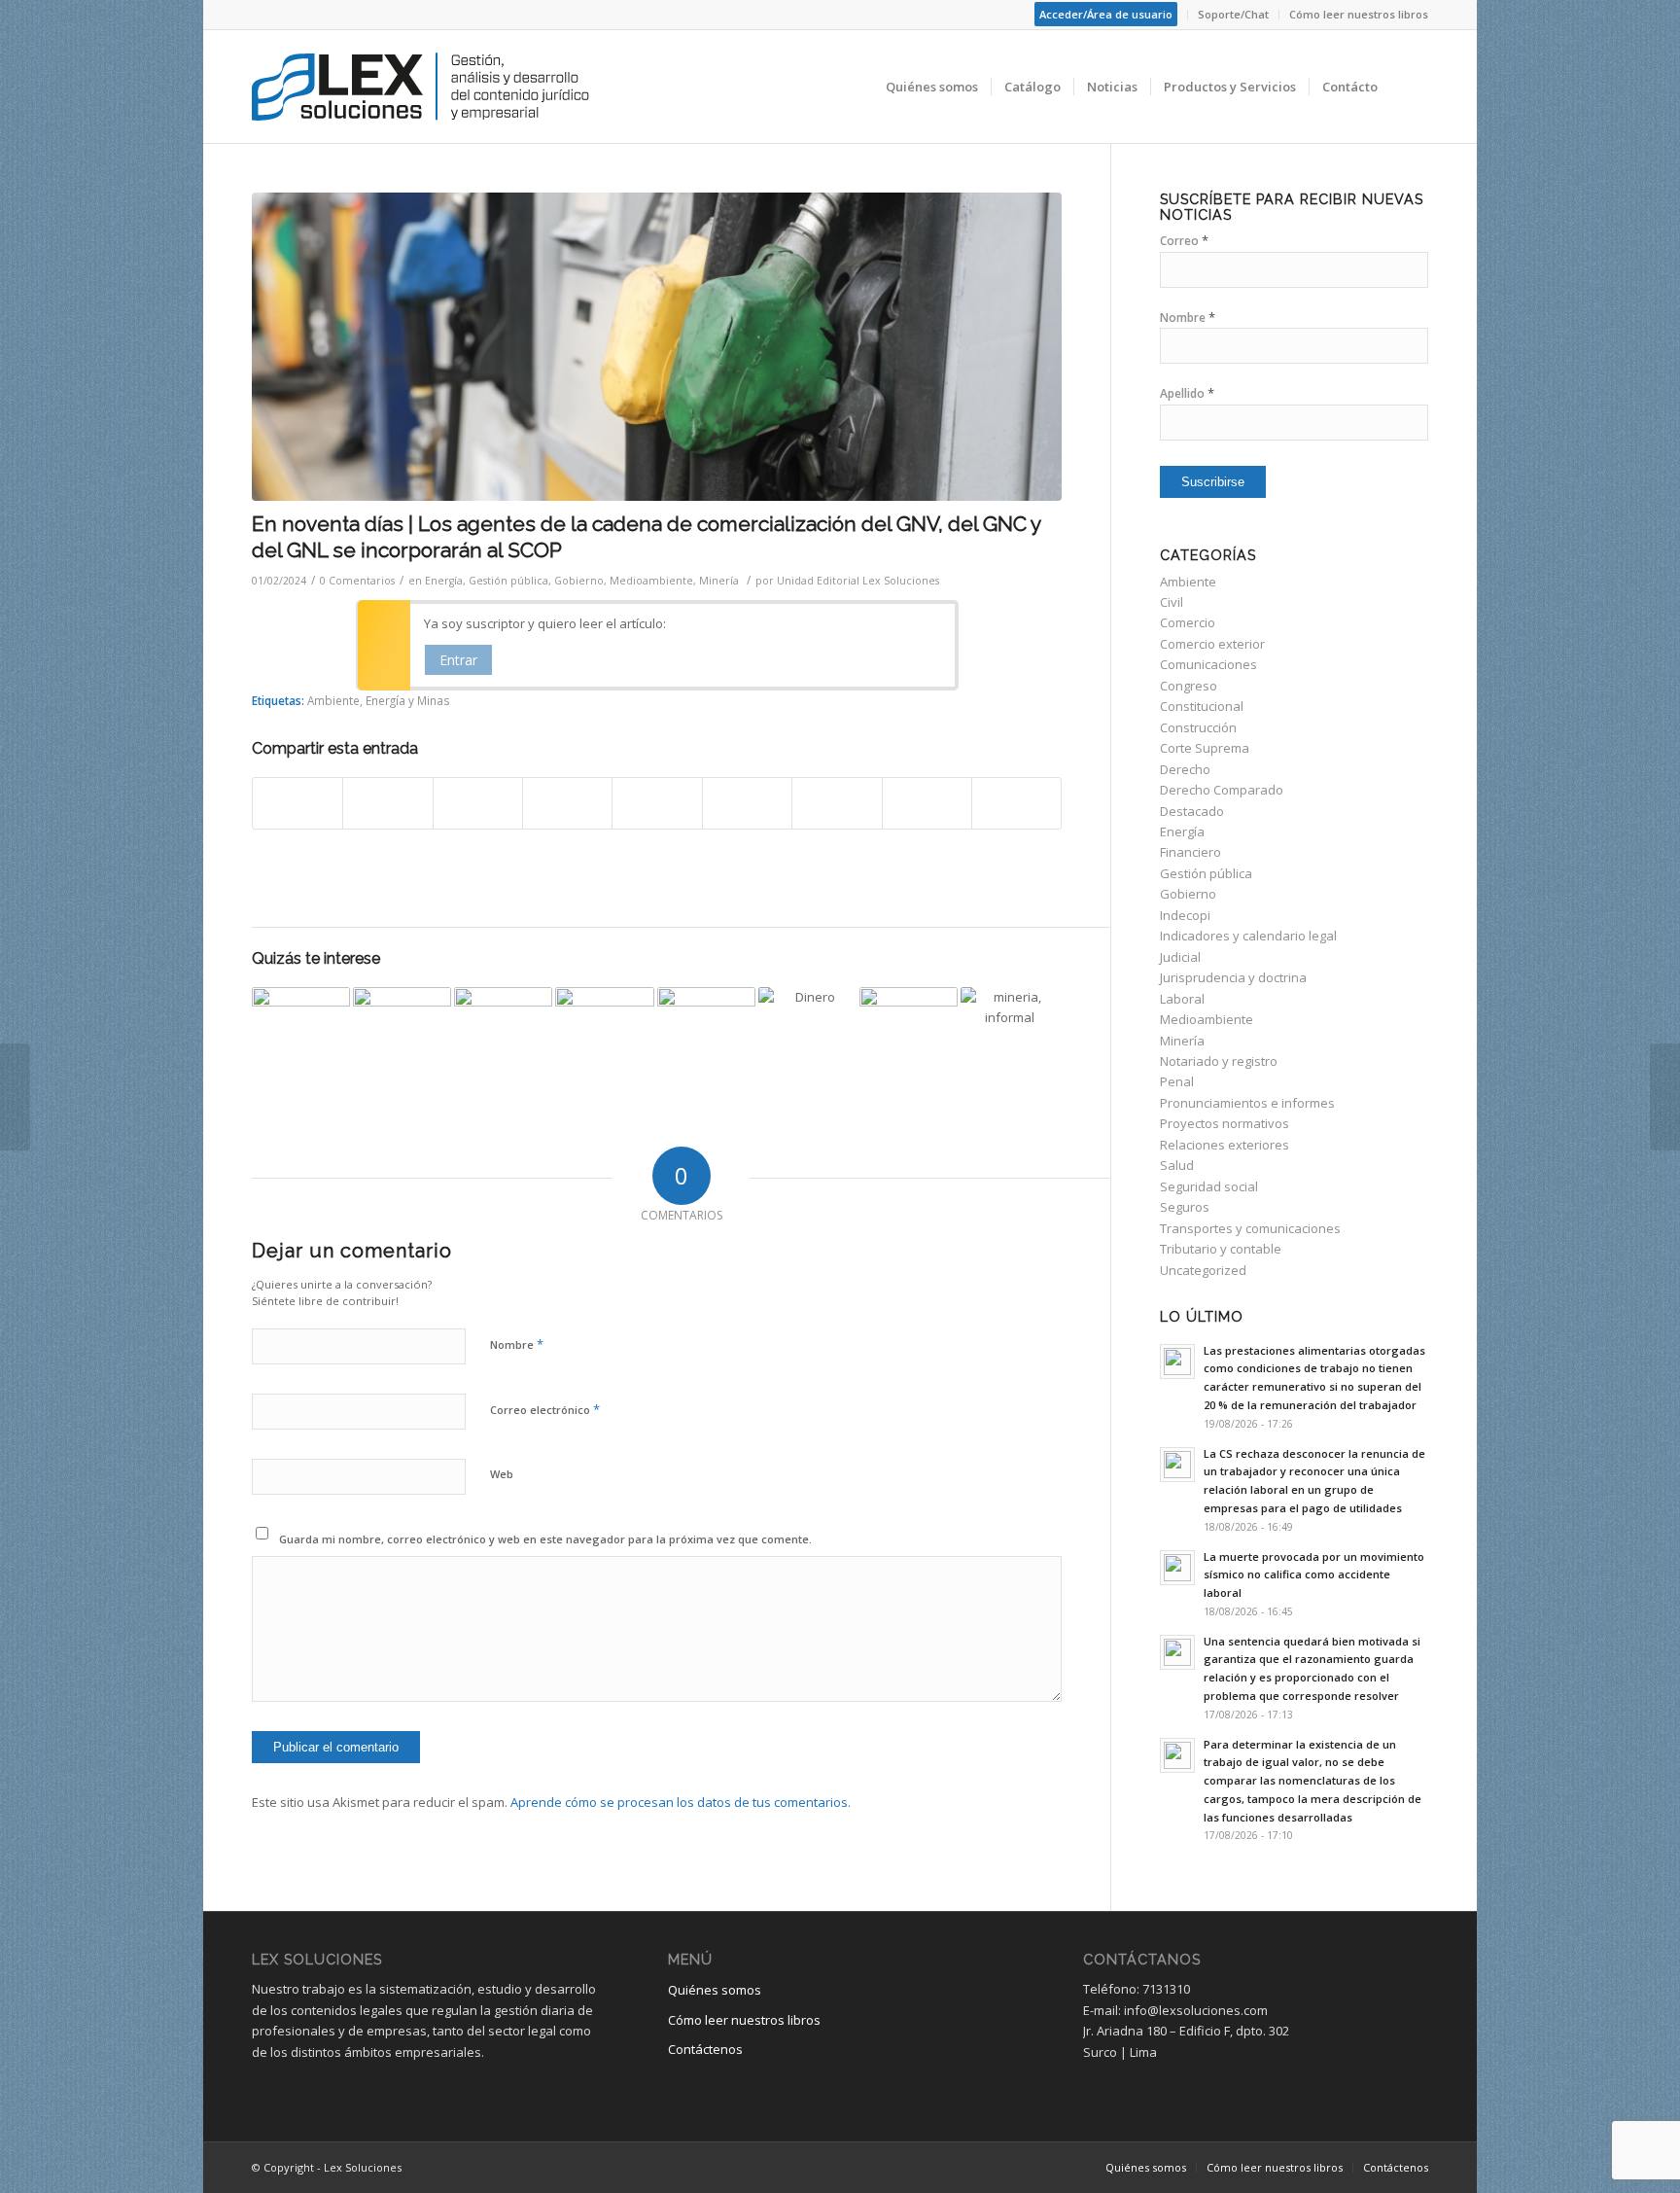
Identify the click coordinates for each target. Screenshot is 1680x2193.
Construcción (1198, 727)
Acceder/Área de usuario (1106, 14)
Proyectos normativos (1225, 1123)
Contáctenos (705, 2049)
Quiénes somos (715, 1990)
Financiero (1190, 852)
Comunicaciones (1208, 664)
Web (502, 1474)
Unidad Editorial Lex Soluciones (858, 581)
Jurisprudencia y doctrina (1233, 977)
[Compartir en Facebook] (297, 803)
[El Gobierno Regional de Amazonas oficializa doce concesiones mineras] (604, 1036)
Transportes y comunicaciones (1250, 1228)
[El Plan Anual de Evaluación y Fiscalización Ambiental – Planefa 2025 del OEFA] (301, 1036)
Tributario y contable (1221, 1249)
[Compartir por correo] (1016, 803)
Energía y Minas (408, 700)
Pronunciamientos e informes (1247, 1103)
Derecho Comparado (1222, 790)
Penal (1177, 1081)
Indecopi (1185, 915)
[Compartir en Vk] (837, 803)
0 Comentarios (357, 581)
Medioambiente (651, 581)
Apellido (1187, 393)
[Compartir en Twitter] (387, 803)
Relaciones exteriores (1225, 1145)
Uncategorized (1203, 1270)
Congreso (1189, 686)
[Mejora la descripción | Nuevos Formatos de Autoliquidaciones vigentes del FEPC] (706, 1036)
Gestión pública (508, 581)
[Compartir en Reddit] (927, 803)
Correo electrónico (545, 1409)
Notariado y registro (1219, 1061)
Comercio (1188, 622)
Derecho (1185, 769)
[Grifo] (657, 347)
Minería (719, 581)
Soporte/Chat (1233, 14)
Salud (1177, 1165)
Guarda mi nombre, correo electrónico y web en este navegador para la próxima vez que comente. (545, 1539)
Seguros (1185, 1207)
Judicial (1180, 957)
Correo (1184, 241)
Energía (444, 581)
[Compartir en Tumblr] (747, 803)
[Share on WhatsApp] (478, 803)
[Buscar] (1409, 87)
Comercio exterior (1212, 644)
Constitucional (1202, 706)
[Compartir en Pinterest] (567, 803)
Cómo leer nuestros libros (1359, 14)
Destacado (1192, 811)
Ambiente (333, 700)
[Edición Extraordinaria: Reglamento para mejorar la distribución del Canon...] (15, 1097)
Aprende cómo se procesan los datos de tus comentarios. (681, 1802)
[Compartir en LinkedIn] (657, 803)
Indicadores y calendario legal (1248, 936)
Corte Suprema (1205, 748)
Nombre (517, 1344)
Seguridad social (1209, 1186)
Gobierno (579, 581)
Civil (1172, 602)
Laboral (1182, 999)
